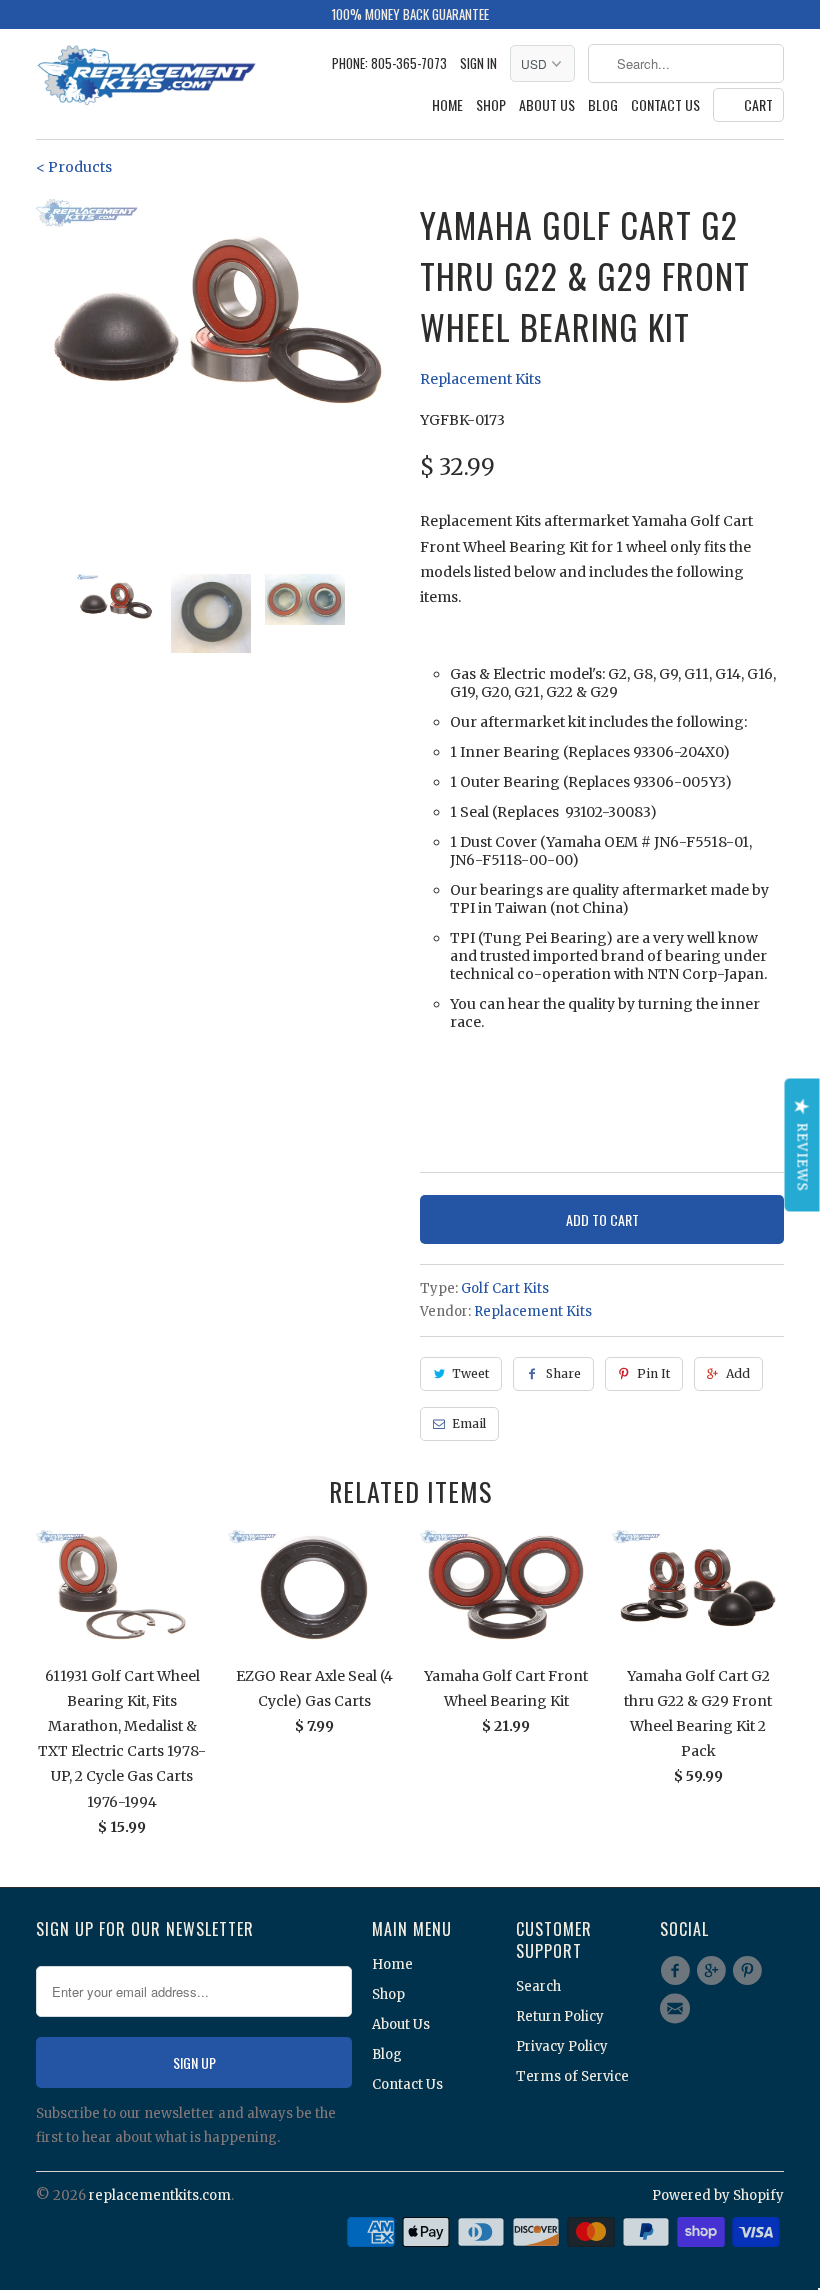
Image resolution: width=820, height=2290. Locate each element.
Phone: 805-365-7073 (389, 63)
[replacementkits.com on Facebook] (678, 1971)
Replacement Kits (480, 379)
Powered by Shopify (718, 2195)
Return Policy (560, 2016)
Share (563, 1373)
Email (469, 1423)
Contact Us (665, 105)
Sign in (478, 63)
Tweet (470, 1373)
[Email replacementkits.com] (678, 2009)
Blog (603, 105)
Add (738, 1373)
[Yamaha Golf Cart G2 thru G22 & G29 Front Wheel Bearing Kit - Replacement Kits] (218, 320)
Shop (491, 105)
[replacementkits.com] (146, 77)
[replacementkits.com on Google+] (714, 1971)
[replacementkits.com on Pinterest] (751, 1971)
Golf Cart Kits (505, 1288)
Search (538, 1986)
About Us (547, 105)
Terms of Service (572, 2076)
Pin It (653, 1373)
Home (447, 105)
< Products (74, 167)
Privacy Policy (562, 2046)
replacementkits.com (160, 2195)
